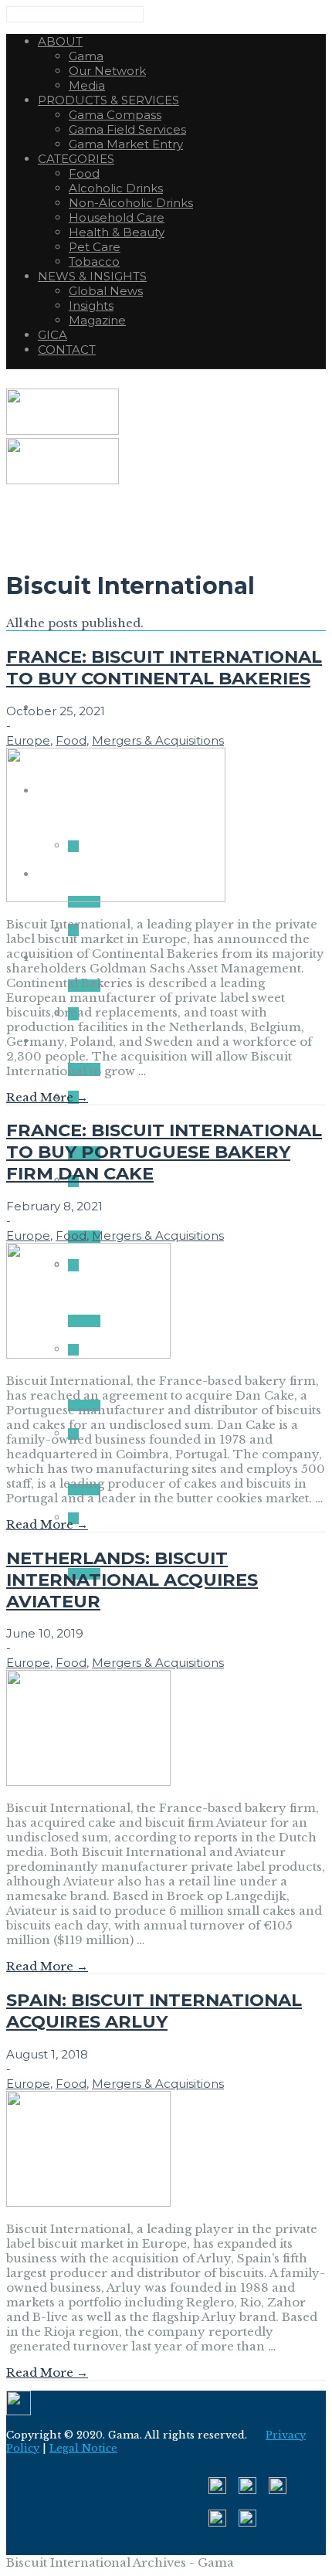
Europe (28, 740)
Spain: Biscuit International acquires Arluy (154, 2011)
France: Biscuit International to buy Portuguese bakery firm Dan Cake (164, 1152)
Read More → (47, 1097)
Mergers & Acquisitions (158, 740)
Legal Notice (83, 2448)
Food (71, 740)
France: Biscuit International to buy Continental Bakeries (164, 667)
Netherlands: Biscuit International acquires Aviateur (132, 1580)
